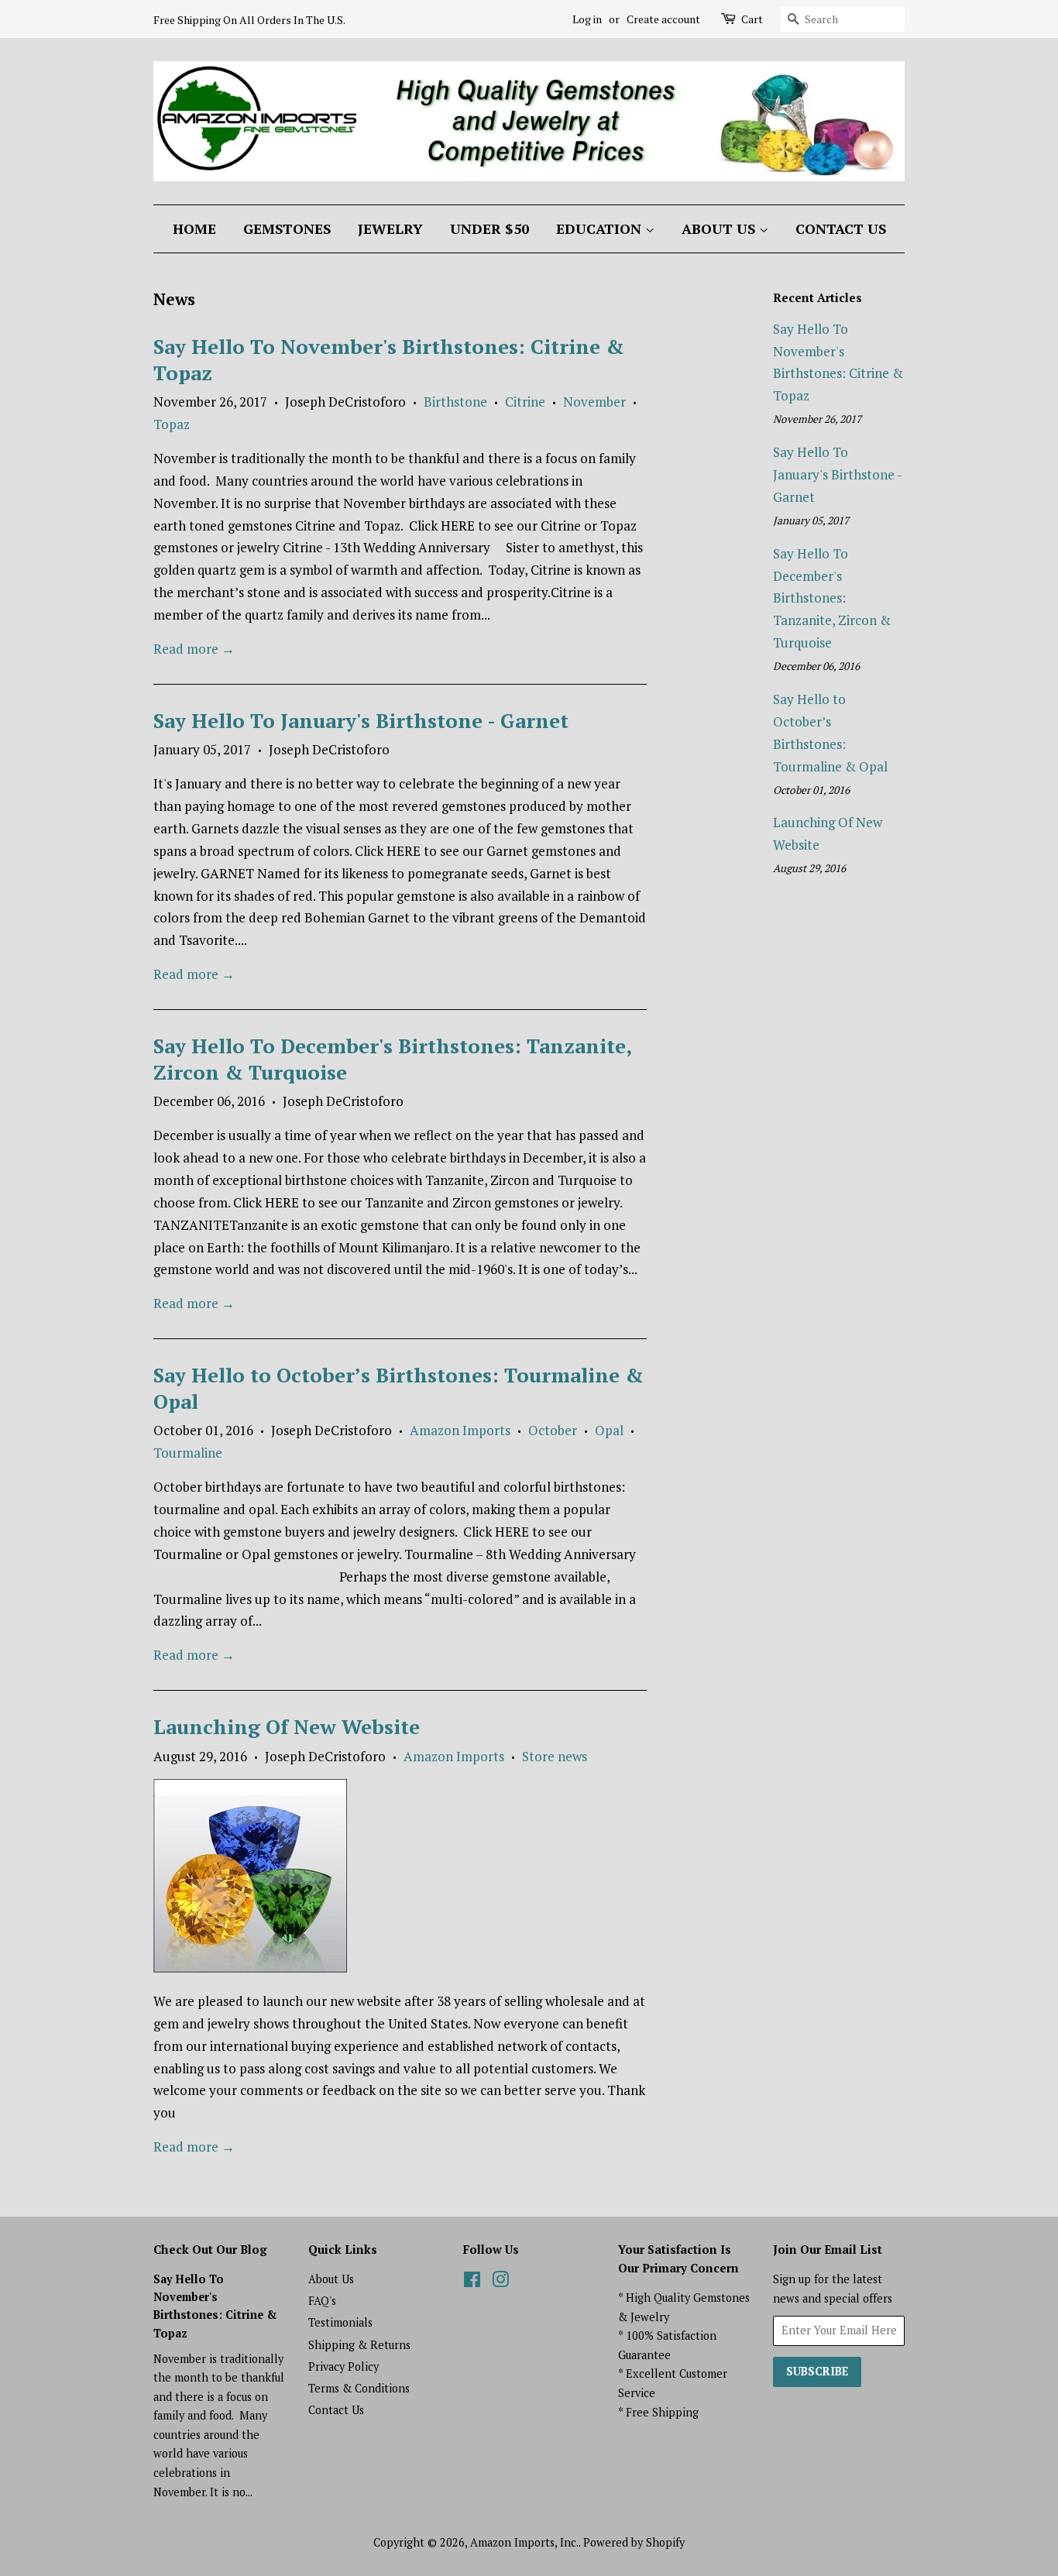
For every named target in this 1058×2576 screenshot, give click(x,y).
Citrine (525, 402)
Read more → (194, 649)
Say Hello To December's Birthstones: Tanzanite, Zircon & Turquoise (392, 1059)
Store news (555, 1756)
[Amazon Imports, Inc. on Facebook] (472, 2282)
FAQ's (322, 2301)
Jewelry (390, 228)
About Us (720, 228)
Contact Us (841, 228)
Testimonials (340, 2322)
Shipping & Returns (359, 2345)
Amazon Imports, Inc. (524, 2542)
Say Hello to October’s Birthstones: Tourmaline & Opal (398, 1388)
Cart (752, 19)
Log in (587, 19)
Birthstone (455, 402)
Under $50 (489, 228)
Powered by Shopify (634, 2542)
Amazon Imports (460, 1430)
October (553, 1430)
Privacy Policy (344, 2366)
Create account (663, 19)
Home (194, 228)
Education (601, 228)
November (594, 402)
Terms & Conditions (359, 2388)
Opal (609, 1430)
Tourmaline (188, 1453)
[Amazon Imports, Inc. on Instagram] (500, 2282)
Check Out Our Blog (210, 2249)
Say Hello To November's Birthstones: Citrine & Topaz (389, 359)
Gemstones (287, 228)
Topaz (172, 424)
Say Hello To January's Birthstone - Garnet (361, 720)
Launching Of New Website (287, 1726)
